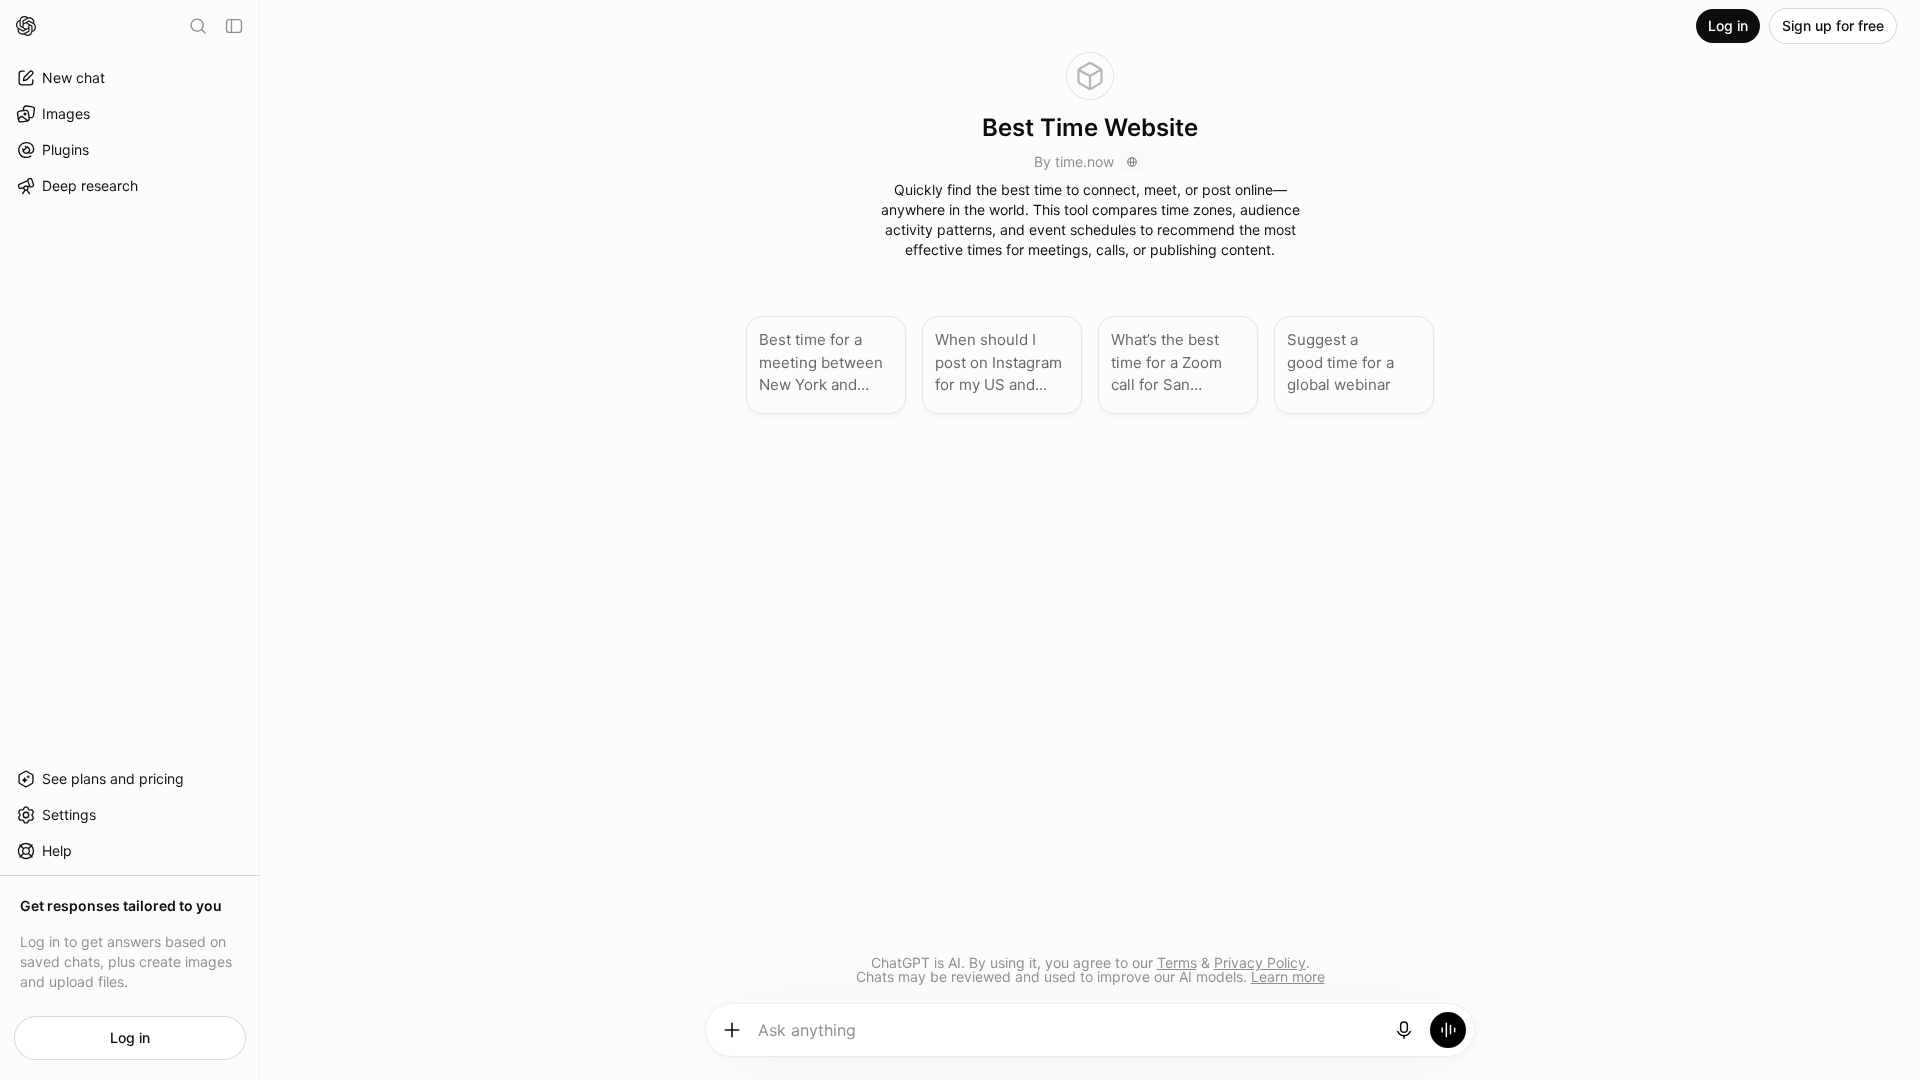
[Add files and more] (732, 1030)
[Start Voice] (1448, 1030)
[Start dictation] (1404, 1030)
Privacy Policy (1260, 962)
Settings (69, 814)
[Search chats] (198, 26)
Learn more (1288, 976)
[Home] (26, 26)
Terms (1177, 962)
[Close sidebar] (234, 26)
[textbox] (1068, 1037)
